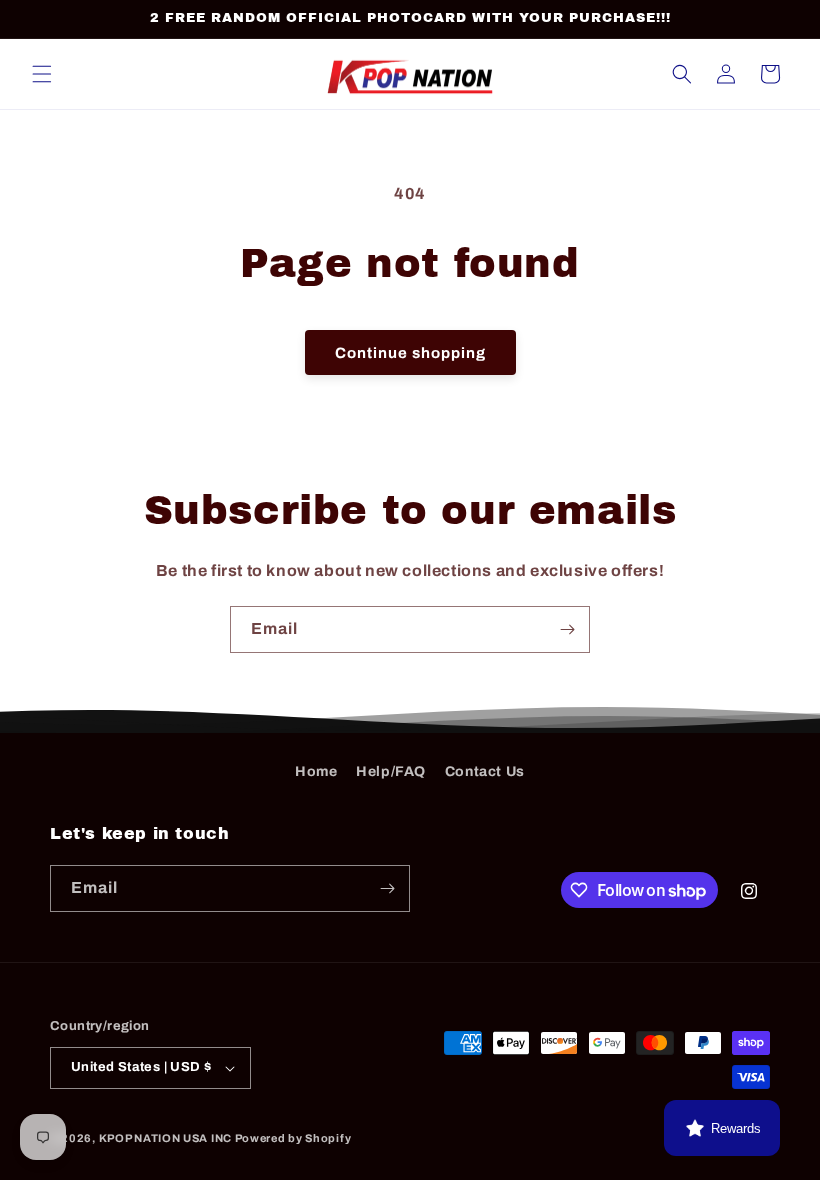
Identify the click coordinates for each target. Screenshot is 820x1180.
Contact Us (485, 771)
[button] (42, 74)
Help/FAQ (391, 771)
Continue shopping (410, 353)
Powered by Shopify (293, 1138)
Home (316, 771)
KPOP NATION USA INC (165, 1138)
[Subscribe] (567, 629)
